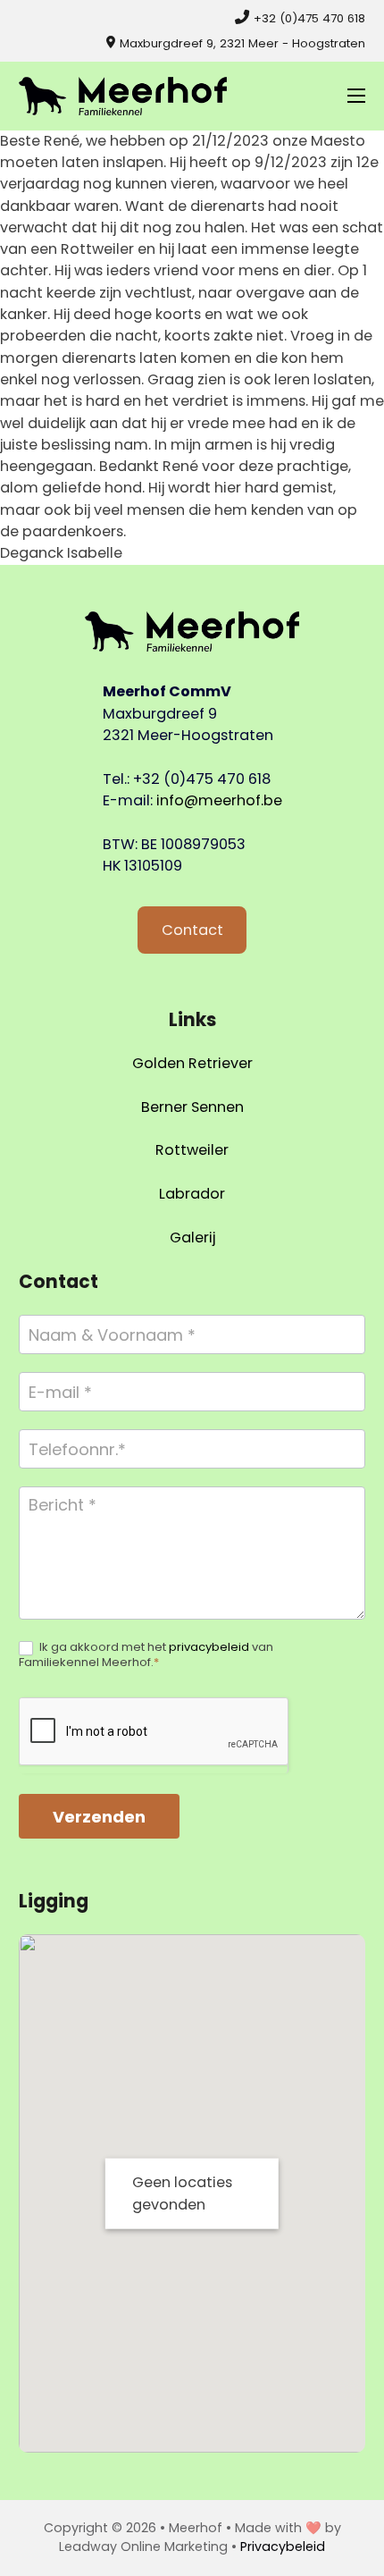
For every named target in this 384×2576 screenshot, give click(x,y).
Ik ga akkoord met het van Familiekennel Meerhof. (146, 1655)
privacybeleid (209, 1647)
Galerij (192, 1237)
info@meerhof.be (219, 800)
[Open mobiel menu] (356, 96)
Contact (192, 930)
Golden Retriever (192, 1063)
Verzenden (99, 1817)
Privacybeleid (283, 2547)
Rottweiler (192, 1150)
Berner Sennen (192, 1107)
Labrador (192, 1194)
